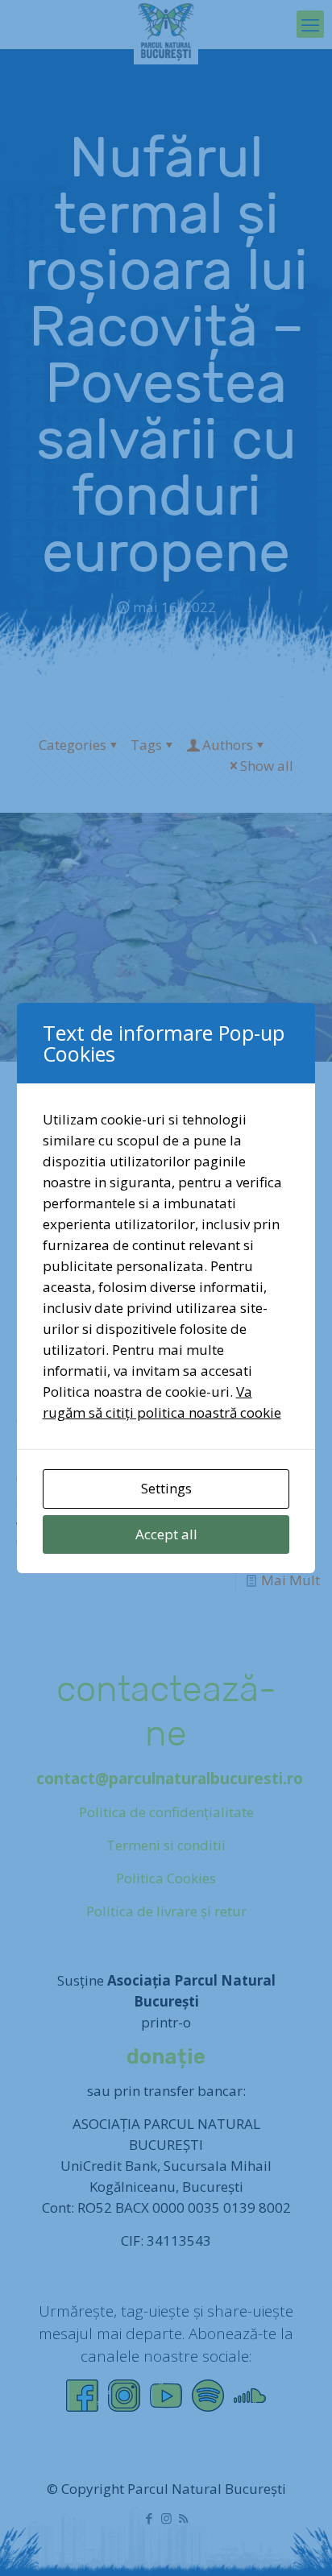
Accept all (166, 1534)
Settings (166, 1488)
